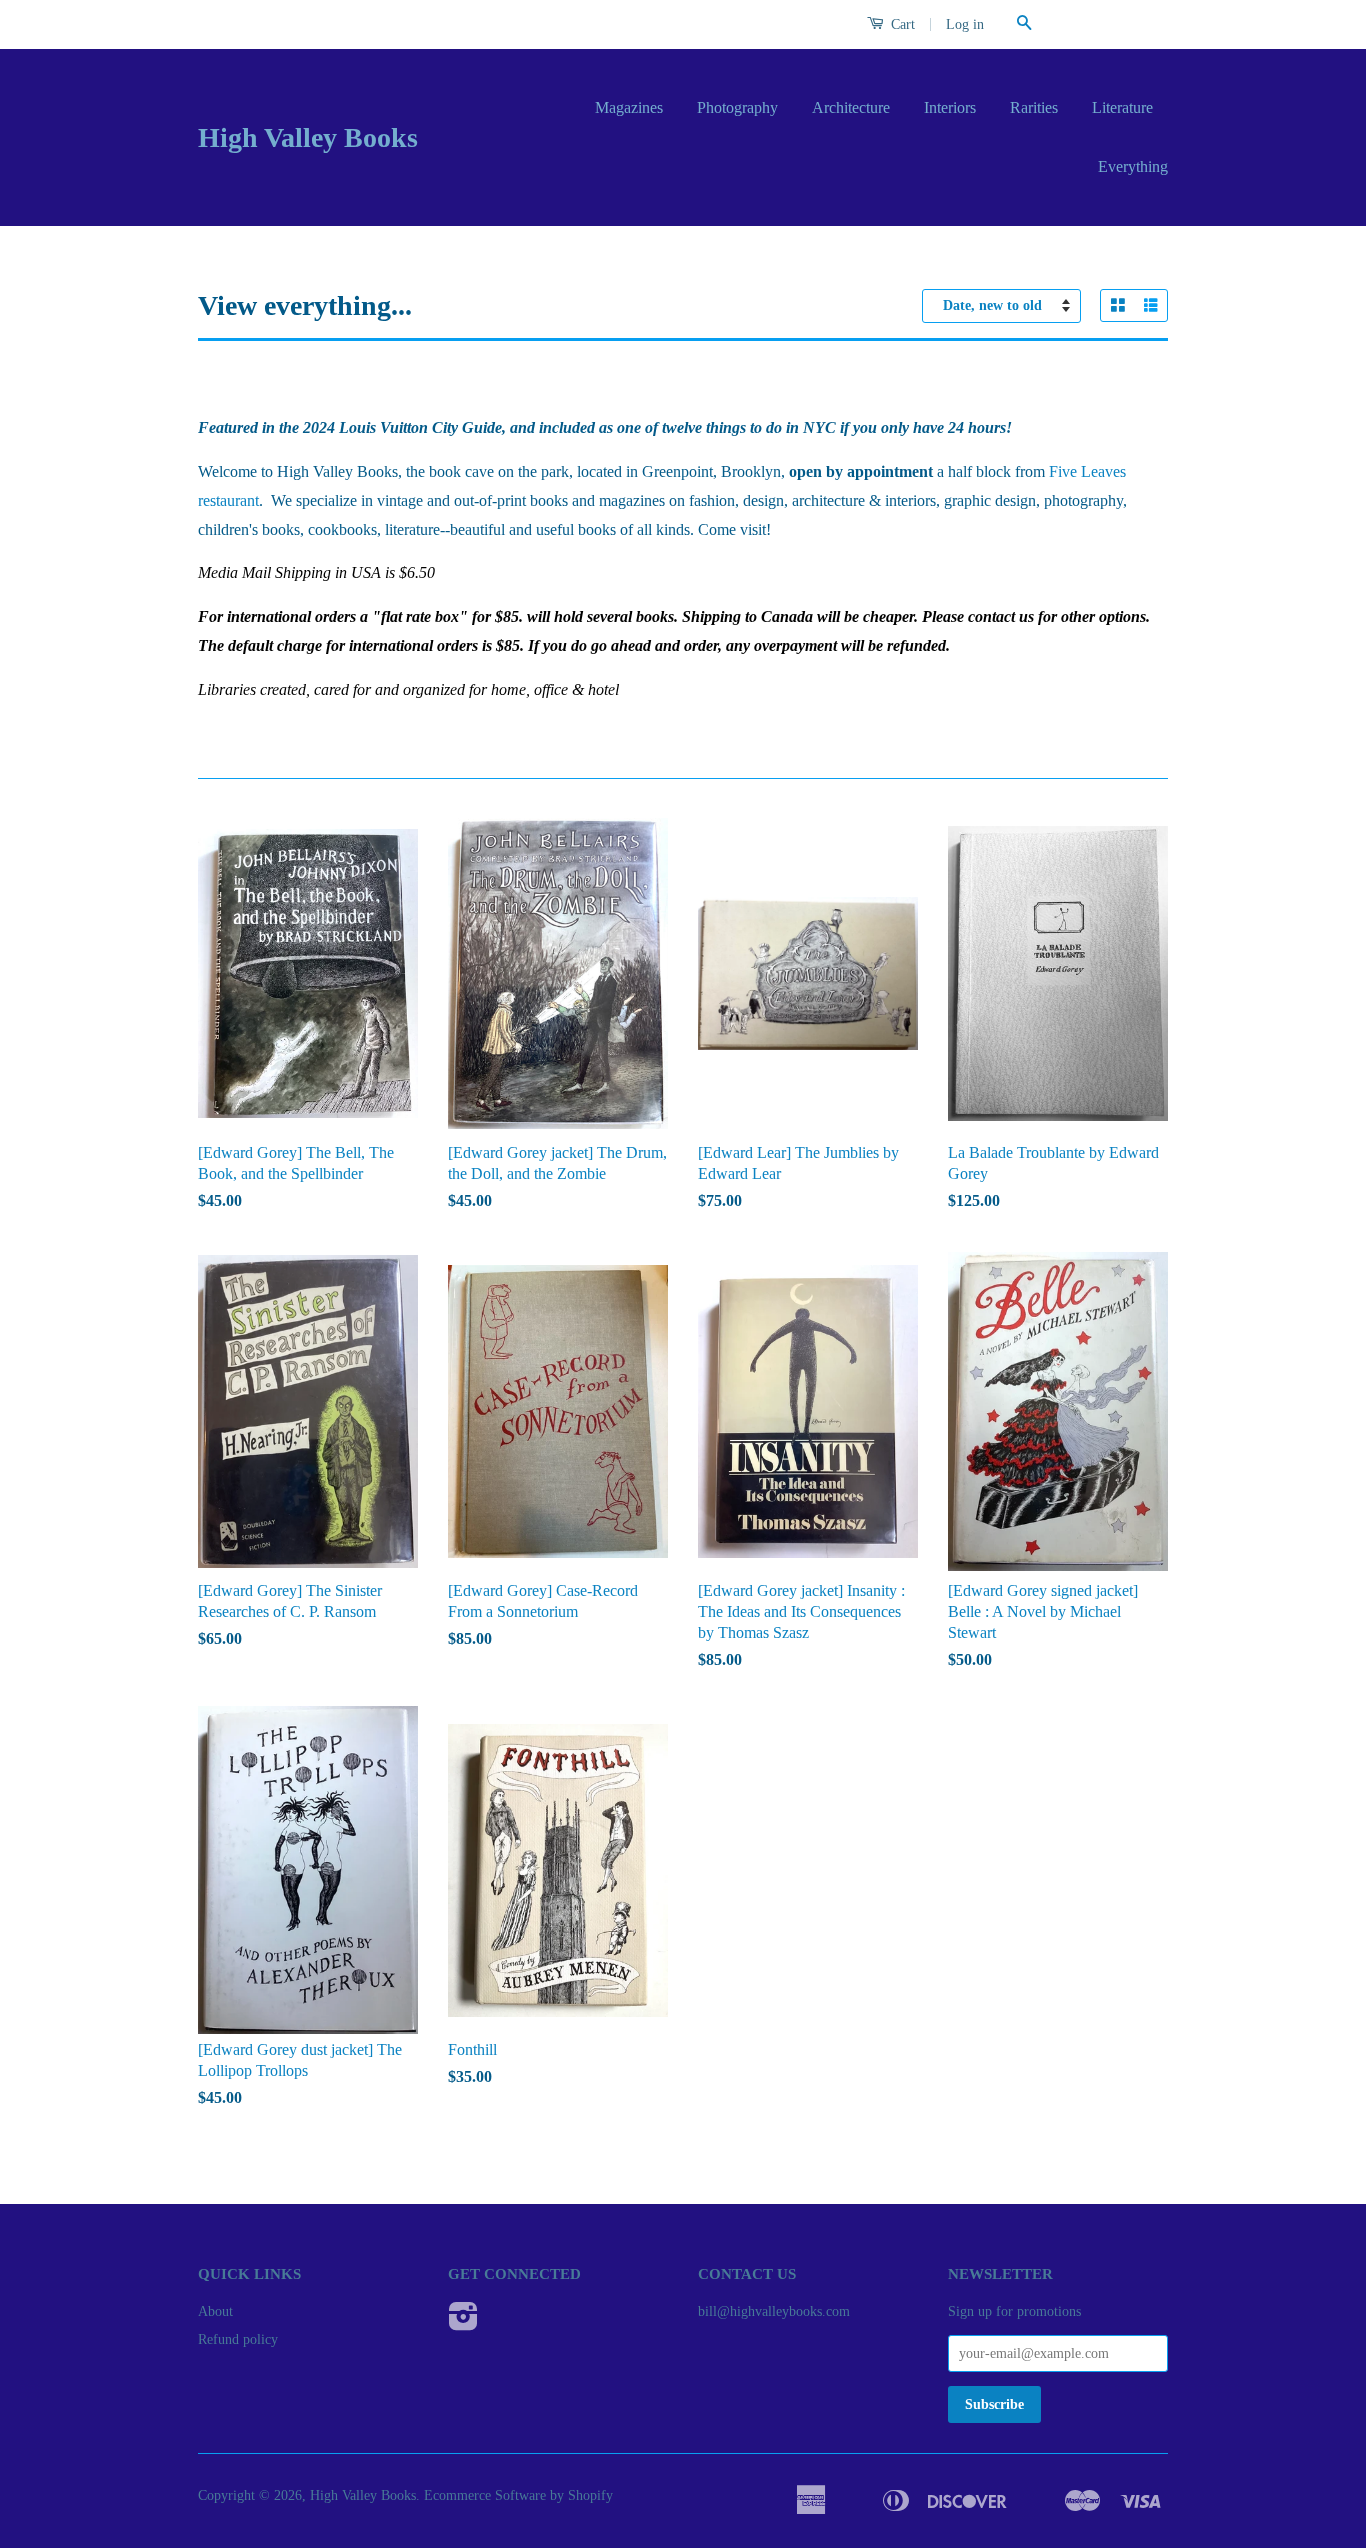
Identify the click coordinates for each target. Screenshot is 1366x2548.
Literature (1122, 107)
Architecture (851, 107)
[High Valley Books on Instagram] (463, 2323)
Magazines (629, 107)
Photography (737, 107)
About (215, 2311)
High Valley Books (308, 137)
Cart (901, 24)
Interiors (950, 107)
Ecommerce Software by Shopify (518, 2495)
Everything (1133, 166)
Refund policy (238, 2339)
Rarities (1034, 107)
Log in (965, 24)
